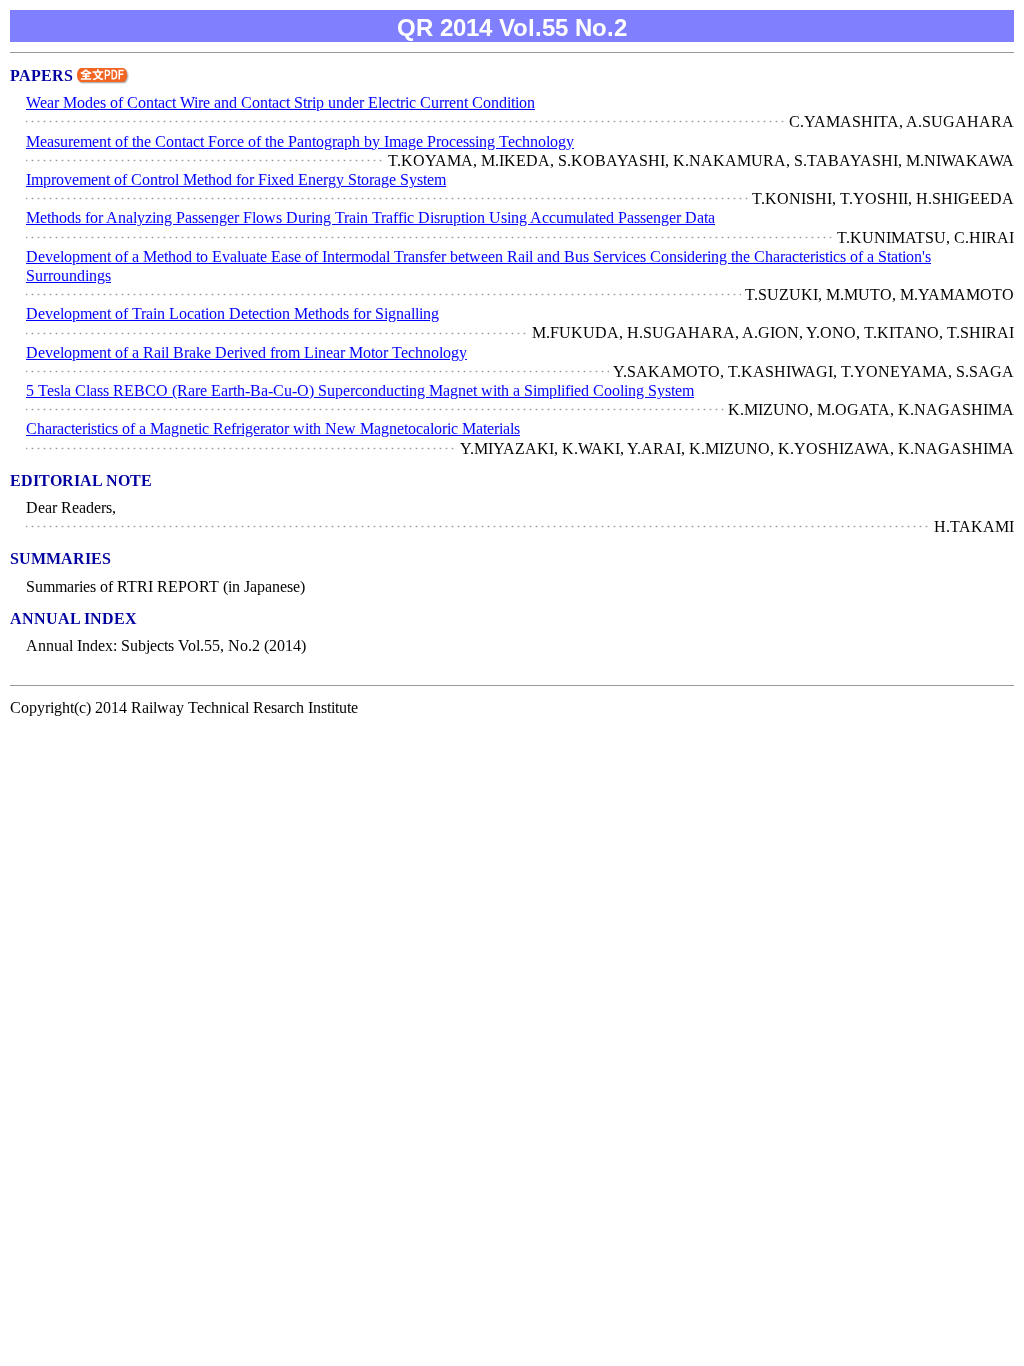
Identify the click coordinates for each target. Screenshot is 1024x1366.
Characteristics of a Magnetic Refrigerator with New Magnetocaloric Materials (273, 428)
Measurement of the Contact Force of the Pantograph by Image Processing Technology (300, 141)
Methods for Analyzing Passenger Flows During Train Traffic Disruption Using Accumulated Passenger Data (370, 217)
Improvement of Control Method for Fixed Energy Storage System (236, 179)
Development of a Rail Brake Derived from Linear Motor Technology (246, 352)
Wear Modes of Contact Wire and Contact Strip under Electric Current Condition (280, 102)
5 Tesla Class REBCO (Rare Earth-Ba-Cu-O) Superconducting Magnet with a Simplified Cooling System (360, 390)
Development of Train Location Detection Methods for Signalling (232, 313)
